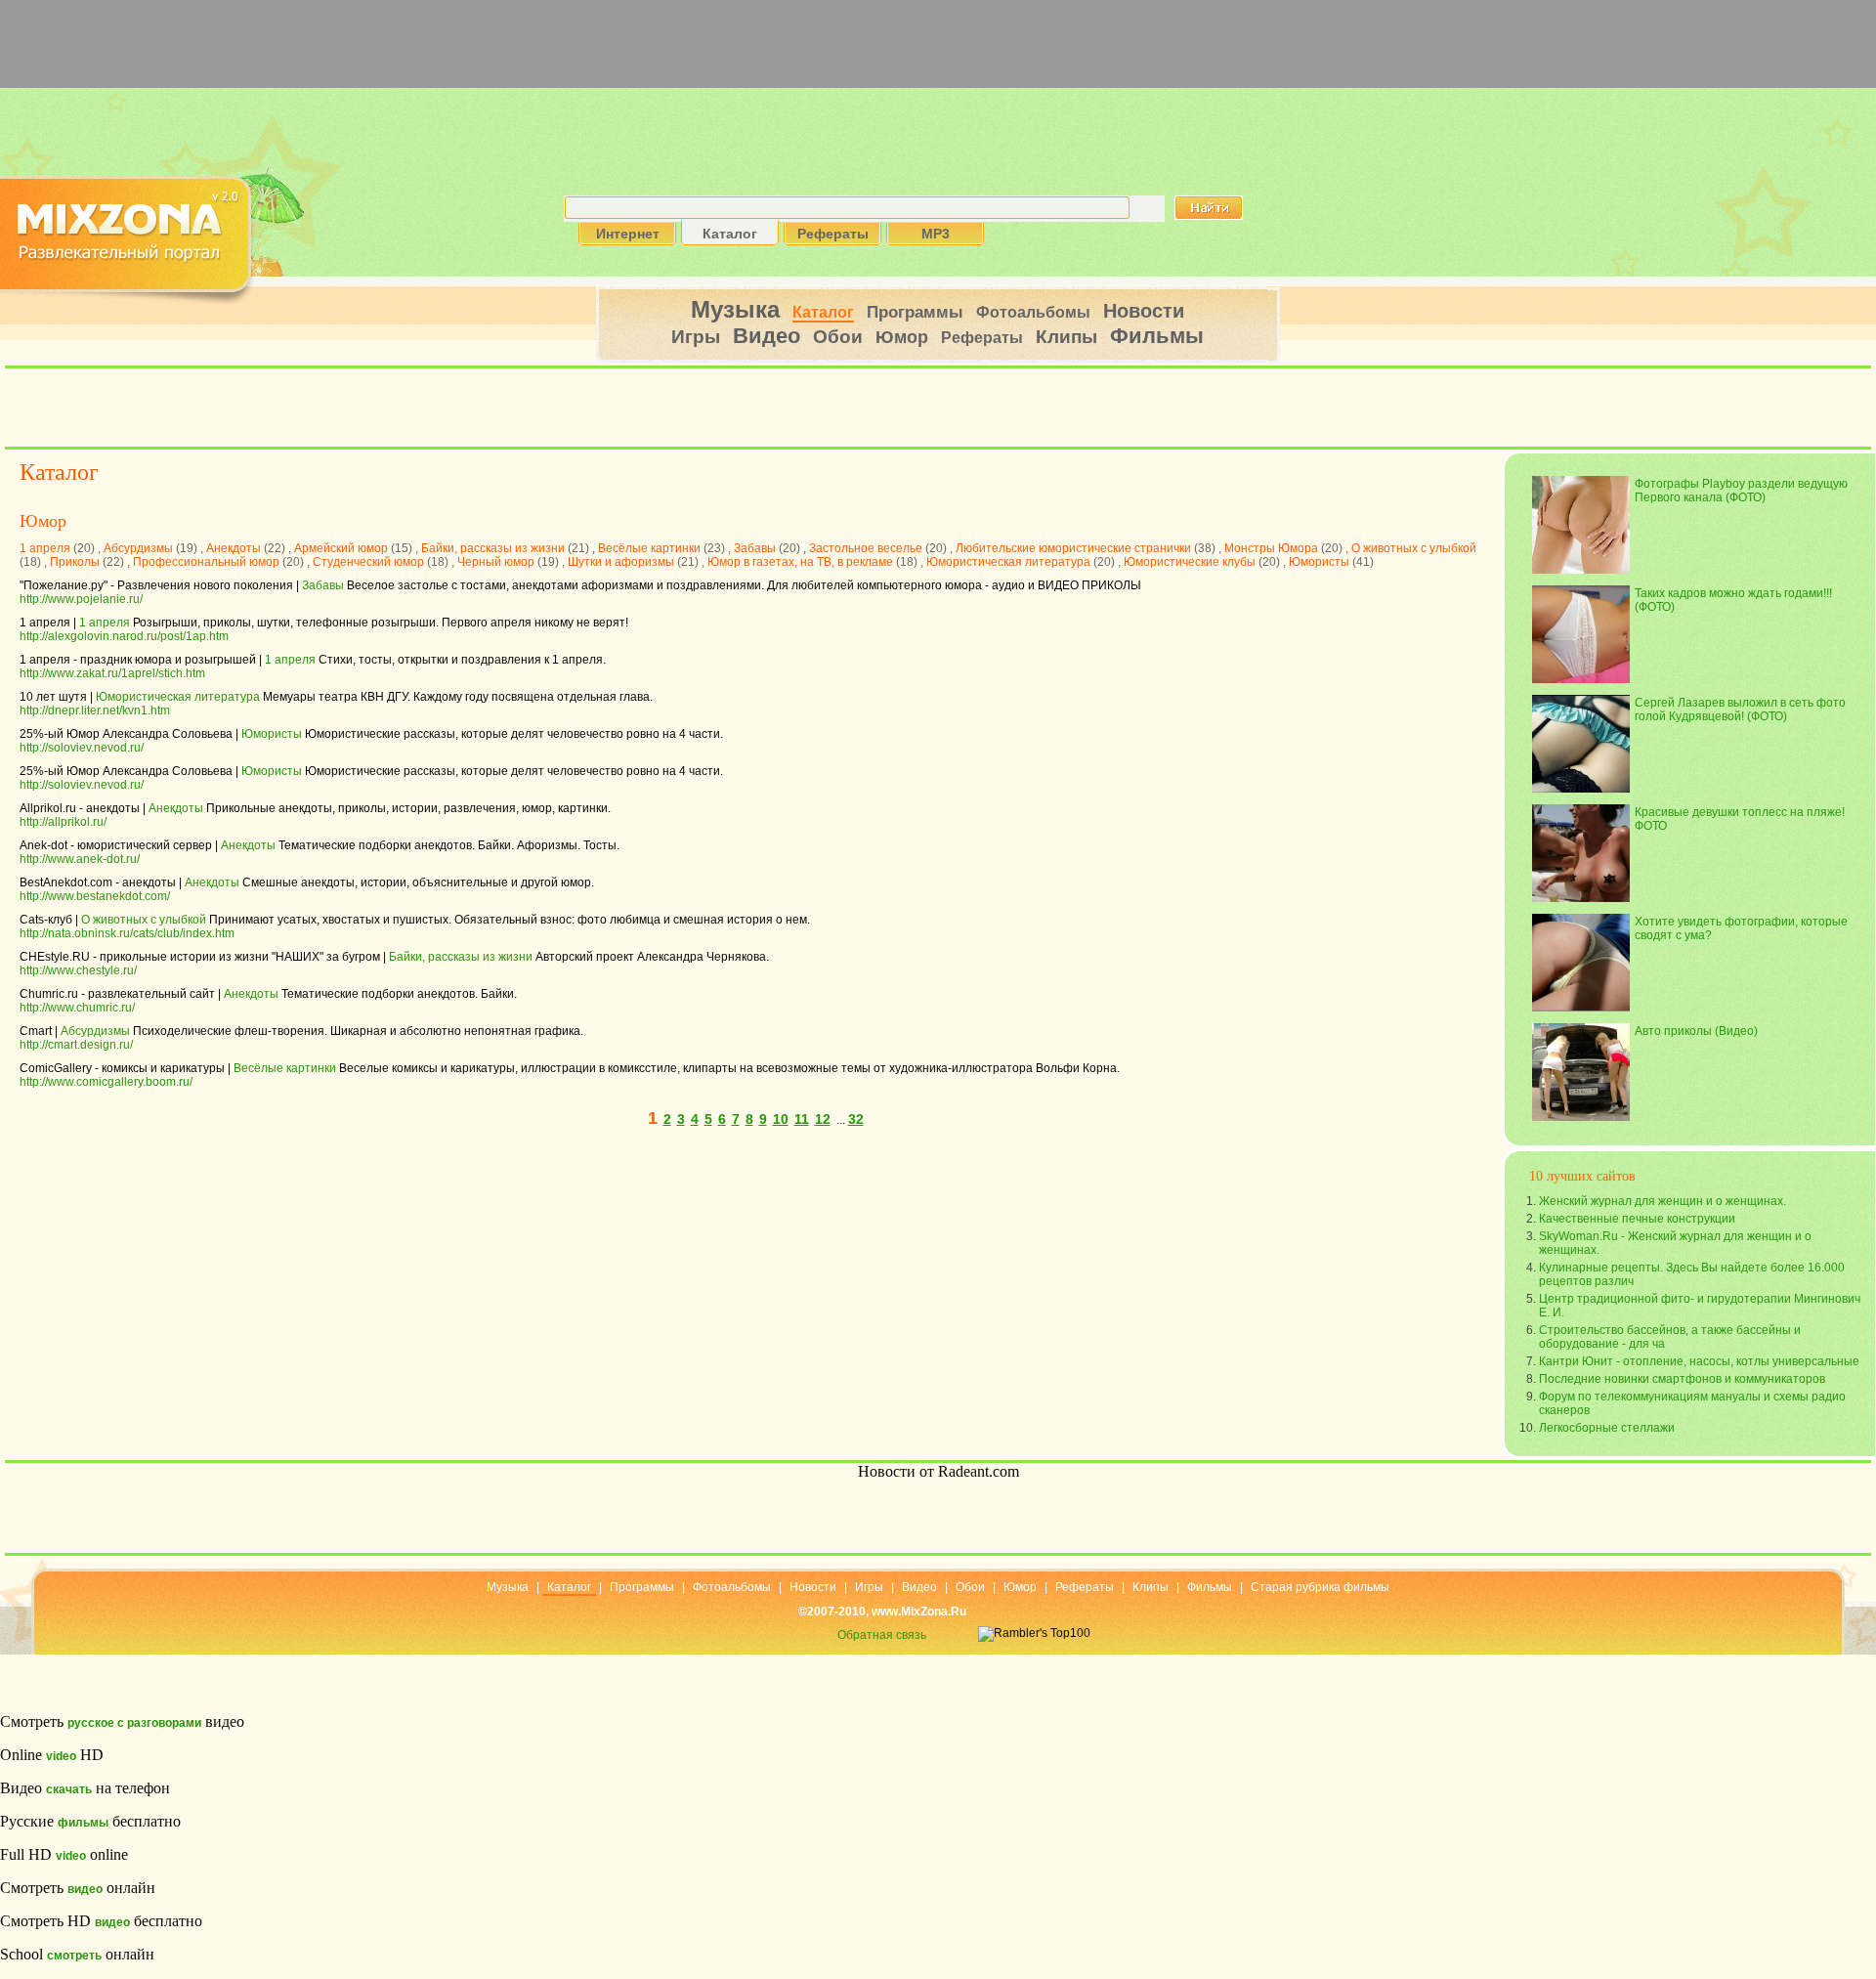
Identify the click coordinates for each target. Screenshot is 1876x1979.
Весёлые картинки (649, 548)
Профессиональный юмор (206, 562)
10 (781, 1119)
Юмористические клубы (1190, 562)
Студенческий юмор (368, 562)
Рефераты (982, 338)
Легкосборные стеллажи (1607, 1428)
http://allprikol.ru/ (63, 822)
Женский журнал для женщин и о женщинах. (1663, 1201)
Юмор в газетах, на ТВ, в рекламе (800, 562)
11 (802, 1119)
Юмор (902, 337)
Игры (696, 337)
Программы (915, 312)
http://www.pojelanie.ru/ (81, 599)
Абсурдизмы (138, 548)
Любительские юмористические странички (1073, 548)
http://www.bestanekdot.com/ (95, 896)
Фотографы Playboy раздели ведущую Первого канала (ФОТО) (1741, 491)
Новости (1144, 311)
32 (856, 1119)
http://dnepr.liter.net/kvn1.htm (95, 710)
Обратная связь (882, 1635)
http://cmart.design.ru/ (76, 1045)
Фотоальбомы (1033, 312)
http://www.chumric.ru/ (77, 1008)
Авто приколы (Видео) (1696, 1031)
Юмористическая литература (1008, 562)
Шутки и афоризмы (621, 562)
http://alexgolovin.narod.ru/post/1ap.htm (124, 636)
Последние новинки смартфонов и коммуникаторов (1682, 1379)
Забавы (755, 548)
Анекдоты (234, 548)
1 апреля (45, 548)
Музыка (735, 309)
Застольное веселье (866, 548)
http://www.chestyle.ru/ (78, 970)
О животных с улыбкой (1414, 548)
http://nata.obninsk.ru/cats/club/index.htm (127, 933)
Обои (838, 337)
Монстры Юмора (1271, 548)
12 (823, 1119)
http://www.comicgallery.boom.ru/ (106, 1082)
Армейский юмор (341, 548)
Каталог (823, 312)
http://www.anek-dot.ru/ (80, 859)
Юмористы (1319, 562)
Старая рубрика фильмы (1320, 1587)
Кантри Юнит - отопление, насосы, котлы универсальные (1699, 1361)
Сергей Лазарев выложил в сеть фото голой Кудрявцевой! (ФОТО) (1740, 710)
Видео (767, 336)
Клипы (1066, 337)
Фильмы (1157, 336)
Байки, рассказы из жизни (493, 548)
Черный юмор (496, 562)
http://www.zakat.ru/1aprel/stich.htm (112, 673)
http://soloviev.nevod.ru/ (82, 748)
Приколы (75, 562)
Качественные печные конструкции (1637, 1219)
